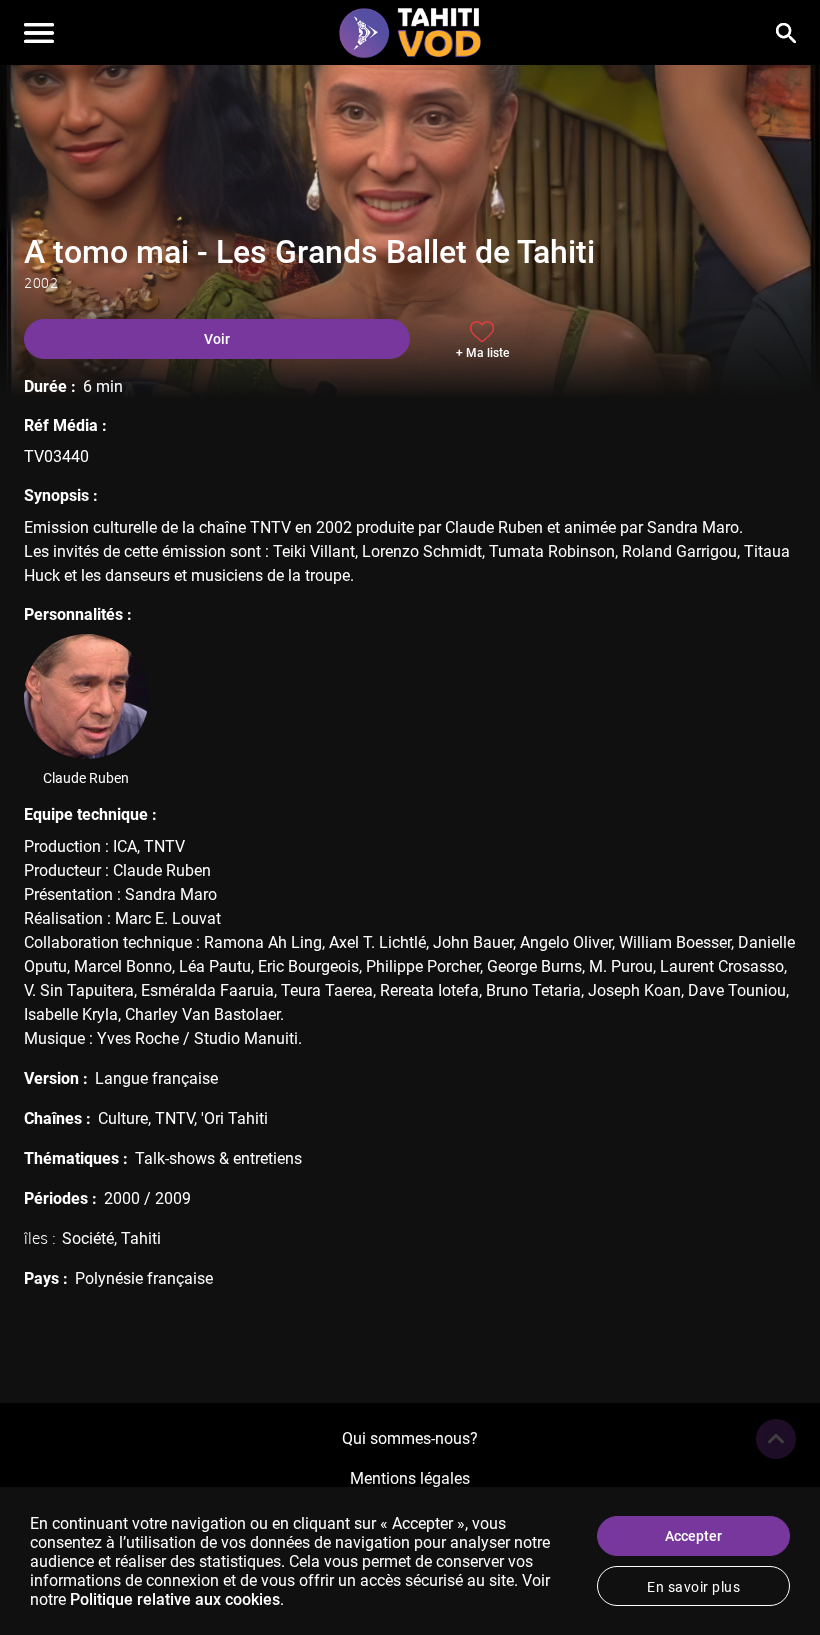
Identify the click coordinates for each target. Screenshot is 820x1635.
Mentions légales (410, 1478)
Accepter (693, 1536)
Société (88, 1238)
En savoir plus (693, 1587)
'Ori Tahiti (234, 1118)
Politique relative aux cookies (175, 1599)
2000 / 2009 (147, 1198)
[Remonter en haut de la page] (776, 1439)
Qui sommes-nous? (410, 1438)
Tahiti (141, 1238)
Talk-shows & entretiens (218, 1158)
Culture (123, 1118)
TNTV (174, 1118)
